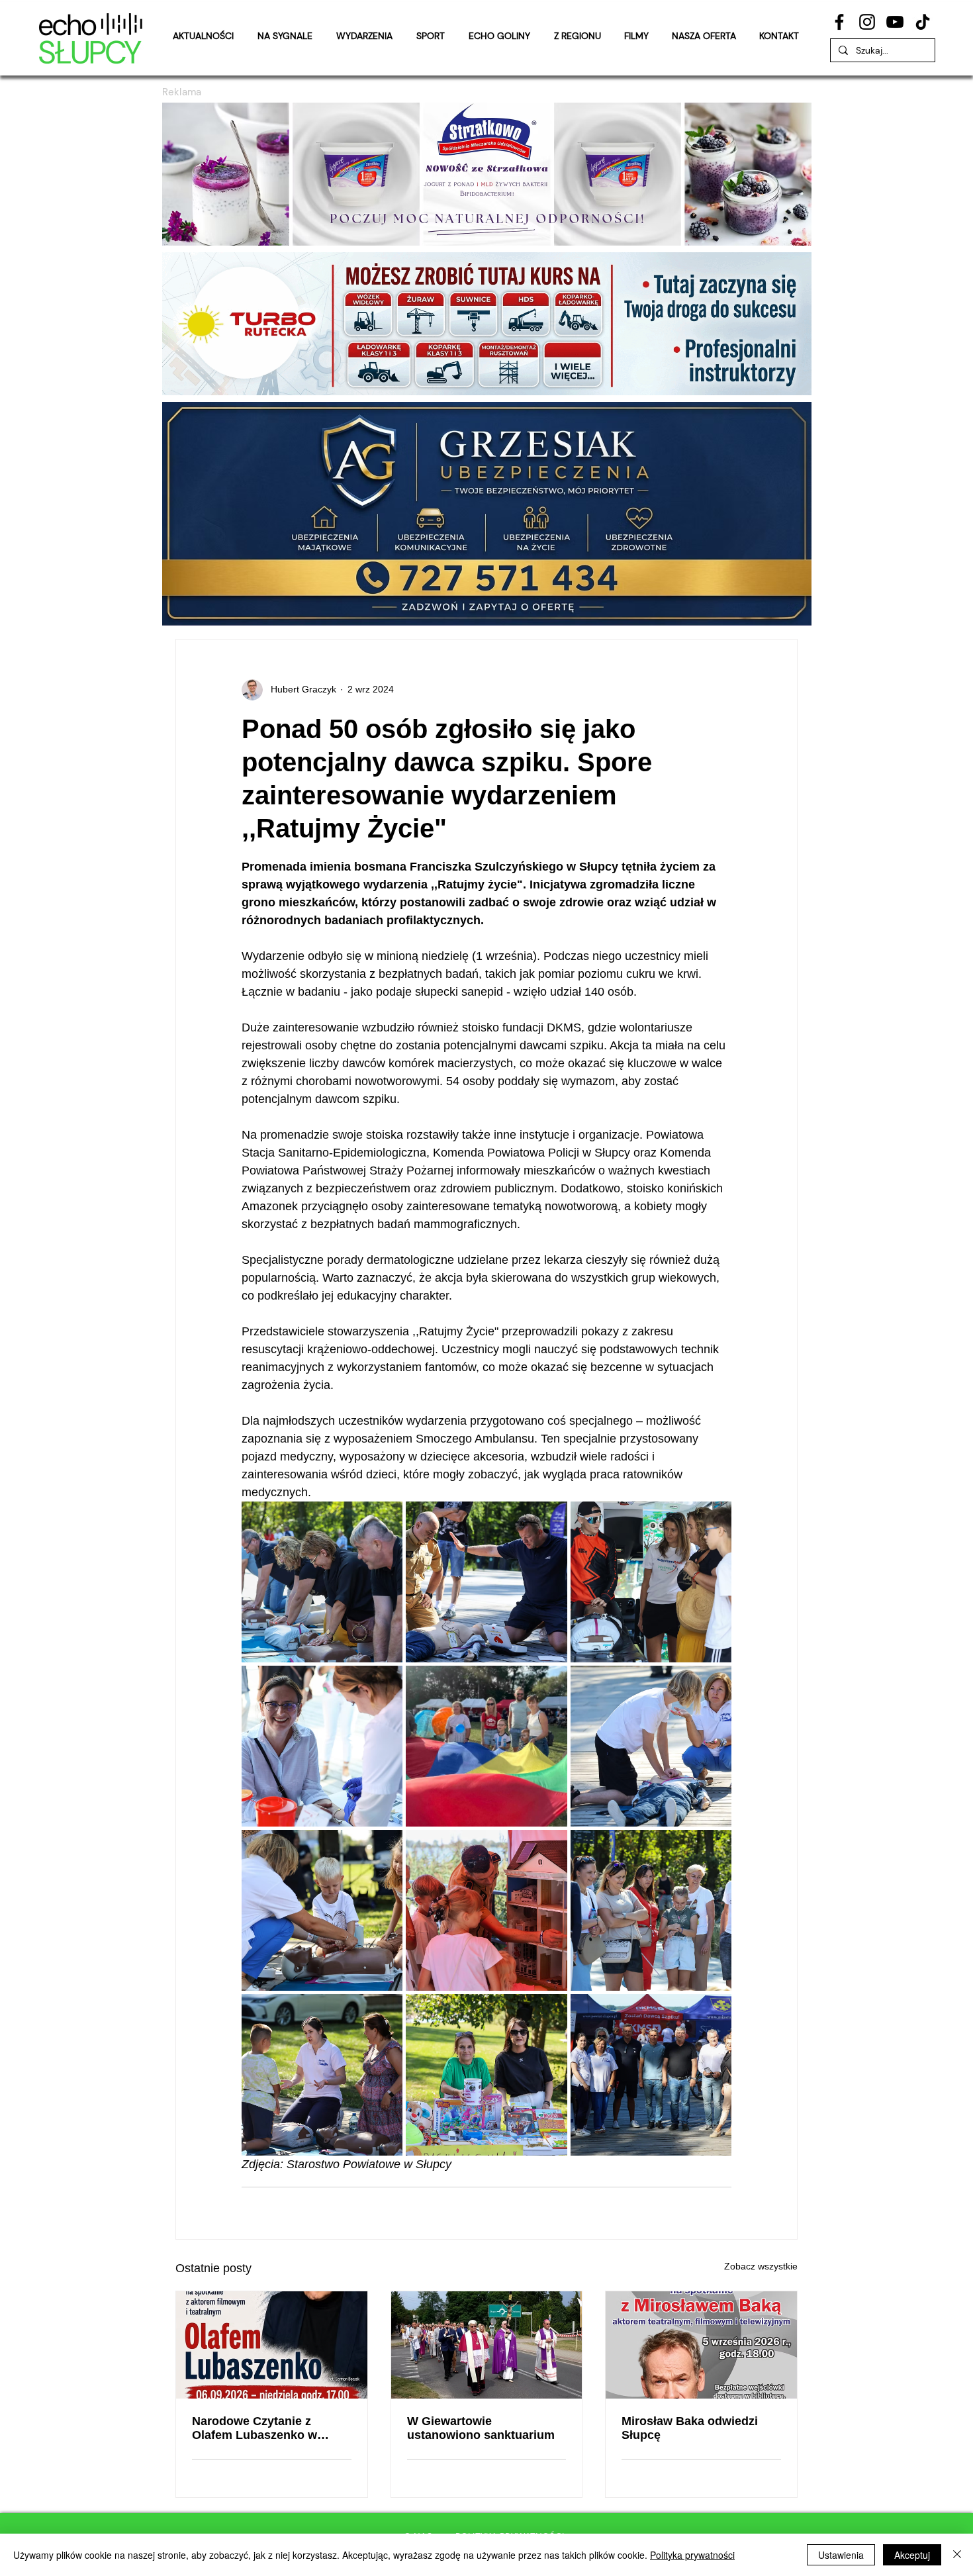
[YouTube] (895, 22)
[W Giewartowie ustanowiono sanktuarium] (487, 2345)
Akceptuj (912, 2555)
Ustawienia (841, 2555)
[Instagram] (867, 22)
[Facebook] (839, 22)
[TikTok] (923, 22)
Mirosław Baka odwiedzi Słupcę (690, 2428)
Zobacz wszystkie (761, 2266)
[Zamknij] (957, 2555)
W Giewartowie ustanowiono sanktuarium (481, 2428)
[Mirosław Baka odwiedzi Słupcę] (701, 2345)
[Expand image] (322, 1582)
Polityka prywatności (692, 2555)
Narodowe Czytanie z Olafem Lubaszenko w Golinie (255, 2428)
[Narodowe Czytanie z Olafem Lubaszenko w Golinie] (272, 2345)
